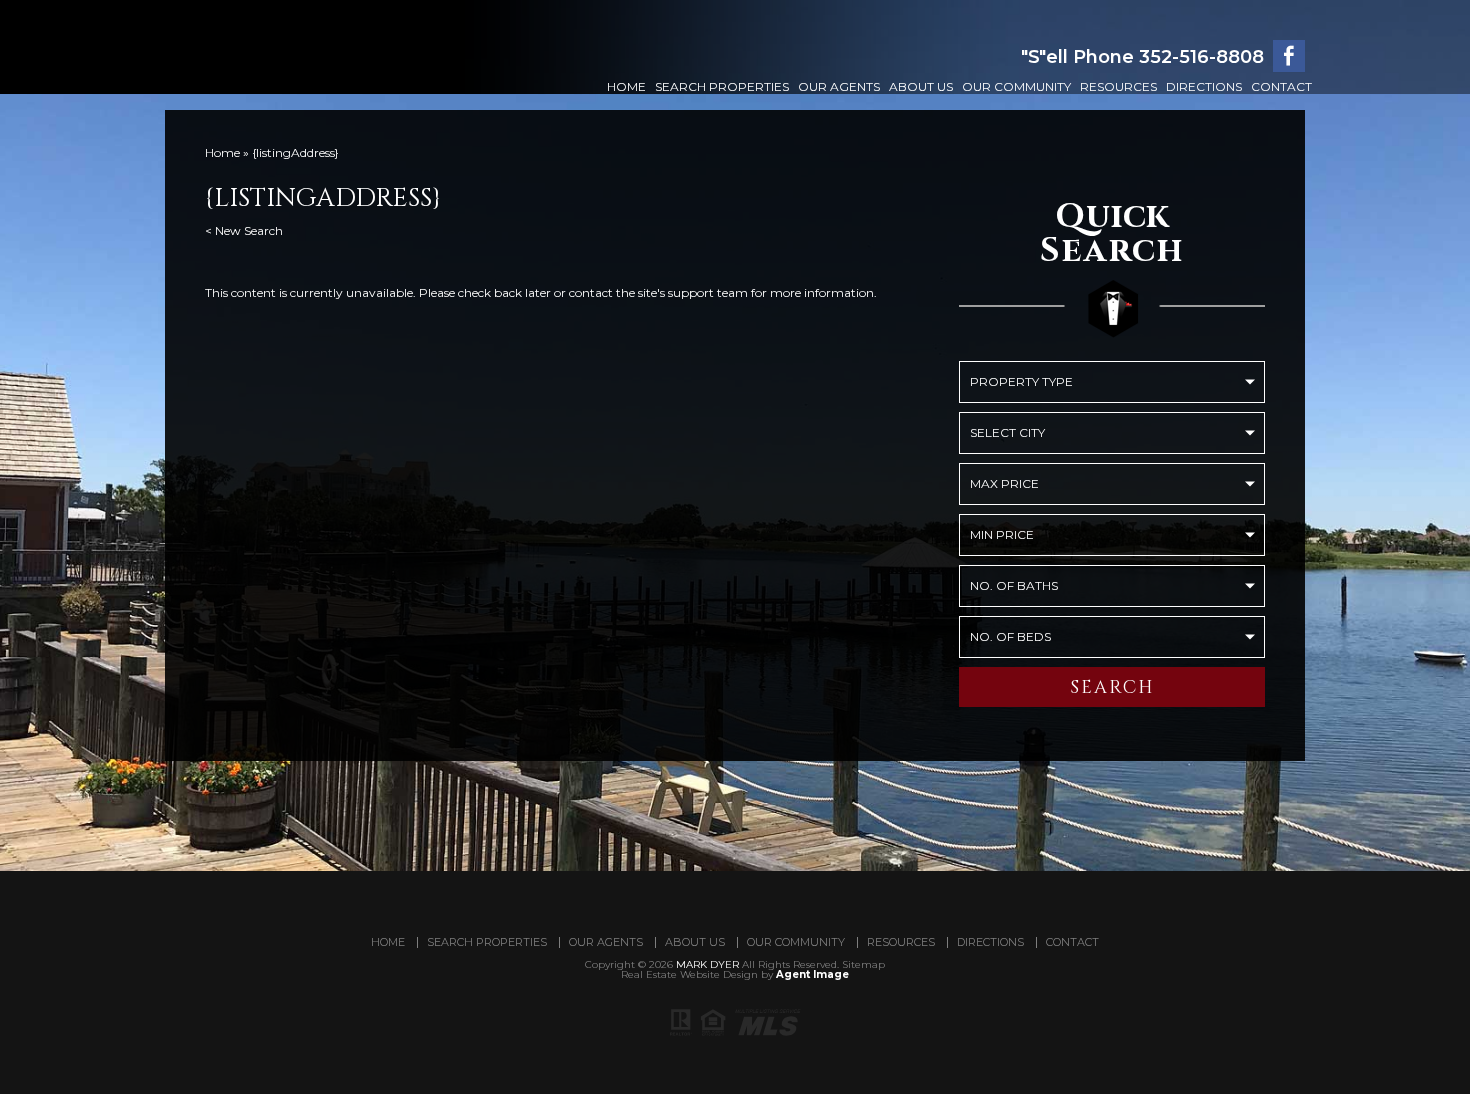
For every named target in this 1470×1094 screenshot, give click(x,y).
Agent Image (812, 974)
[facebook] (1289, 56)
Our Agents (839, 86)
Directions (1204, 86)
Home (626, 86)
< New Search (244, 230)
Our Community (1016, 86)
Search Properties (722, 86)
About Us (921, 86)
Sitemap (863, 964)
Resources (1118, 86)
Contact (1281, 86)
